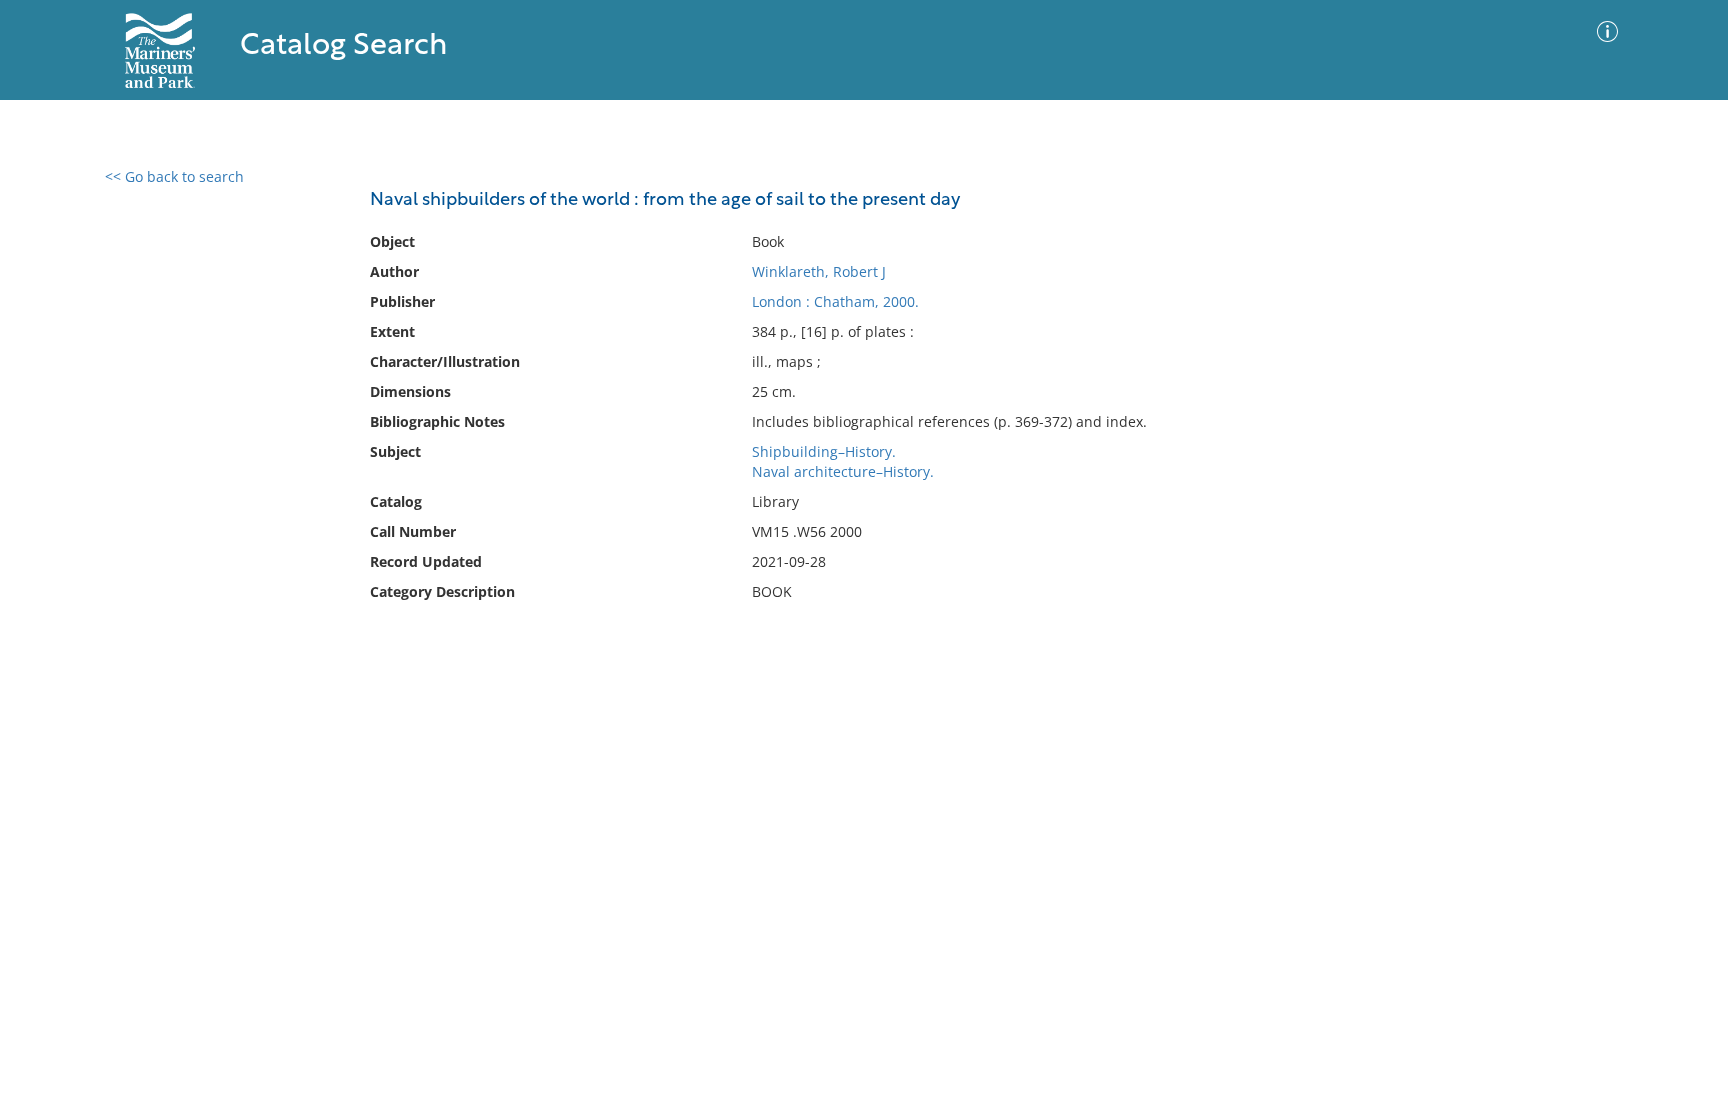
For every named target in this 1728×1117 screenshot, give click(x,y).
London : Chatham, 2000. (835, 301)
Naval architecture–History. (843, 471)
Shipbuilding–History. (824, 451)
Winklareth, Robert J (819, 271)
